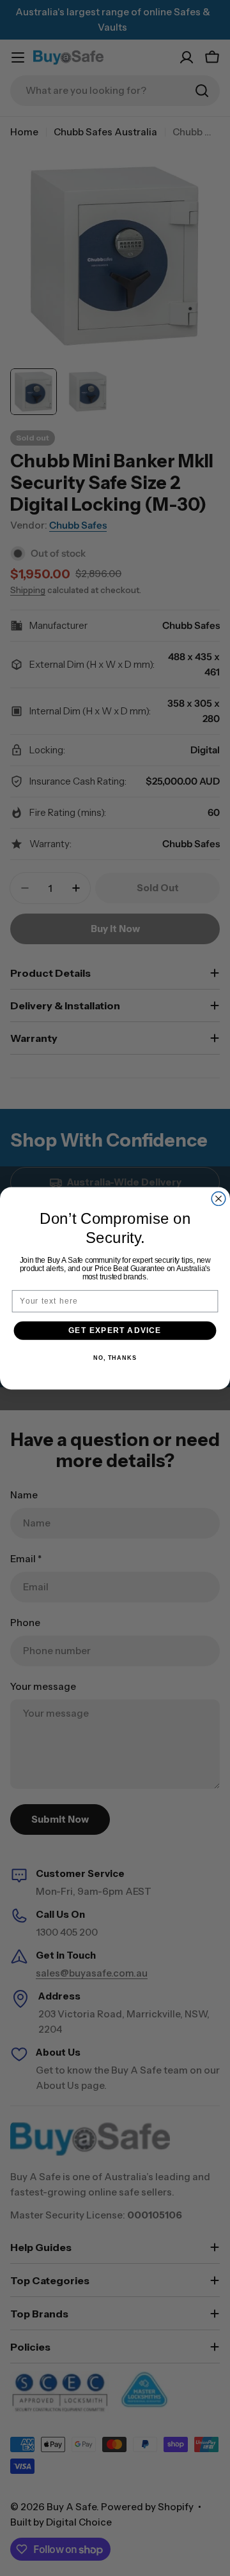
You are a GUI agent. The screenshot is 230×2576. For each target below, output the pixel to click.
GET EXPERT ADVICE (115, 1330)
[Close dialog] (218, 1198)
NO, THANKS (115, 1358)
